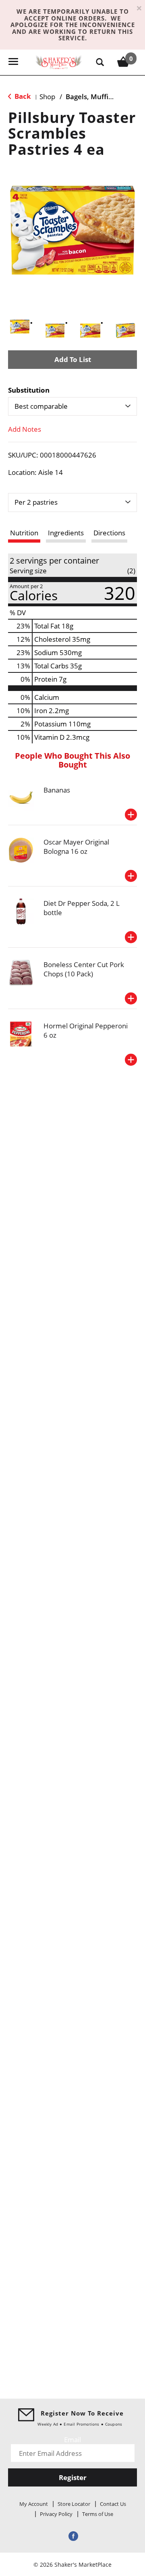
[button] (20, 327)
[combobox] (72, 406)
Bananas (57, 790)
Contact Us (113, 2504)
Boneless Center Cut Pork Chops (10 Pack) (84, 969)
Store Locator (74, 2504)
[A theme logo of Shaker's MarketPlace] (59, 61)
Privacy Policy (56, 2514)
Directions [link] (109, 533)
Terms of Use (98, 2514)
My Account (34, 2504)
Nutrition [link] (24, 533)
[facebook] (72, 2536)
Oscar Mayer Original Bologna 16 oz (76, 847)
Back (22, 96)
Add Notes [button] (25, 429)
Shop (47, 97)
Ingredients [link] (66, 533)
